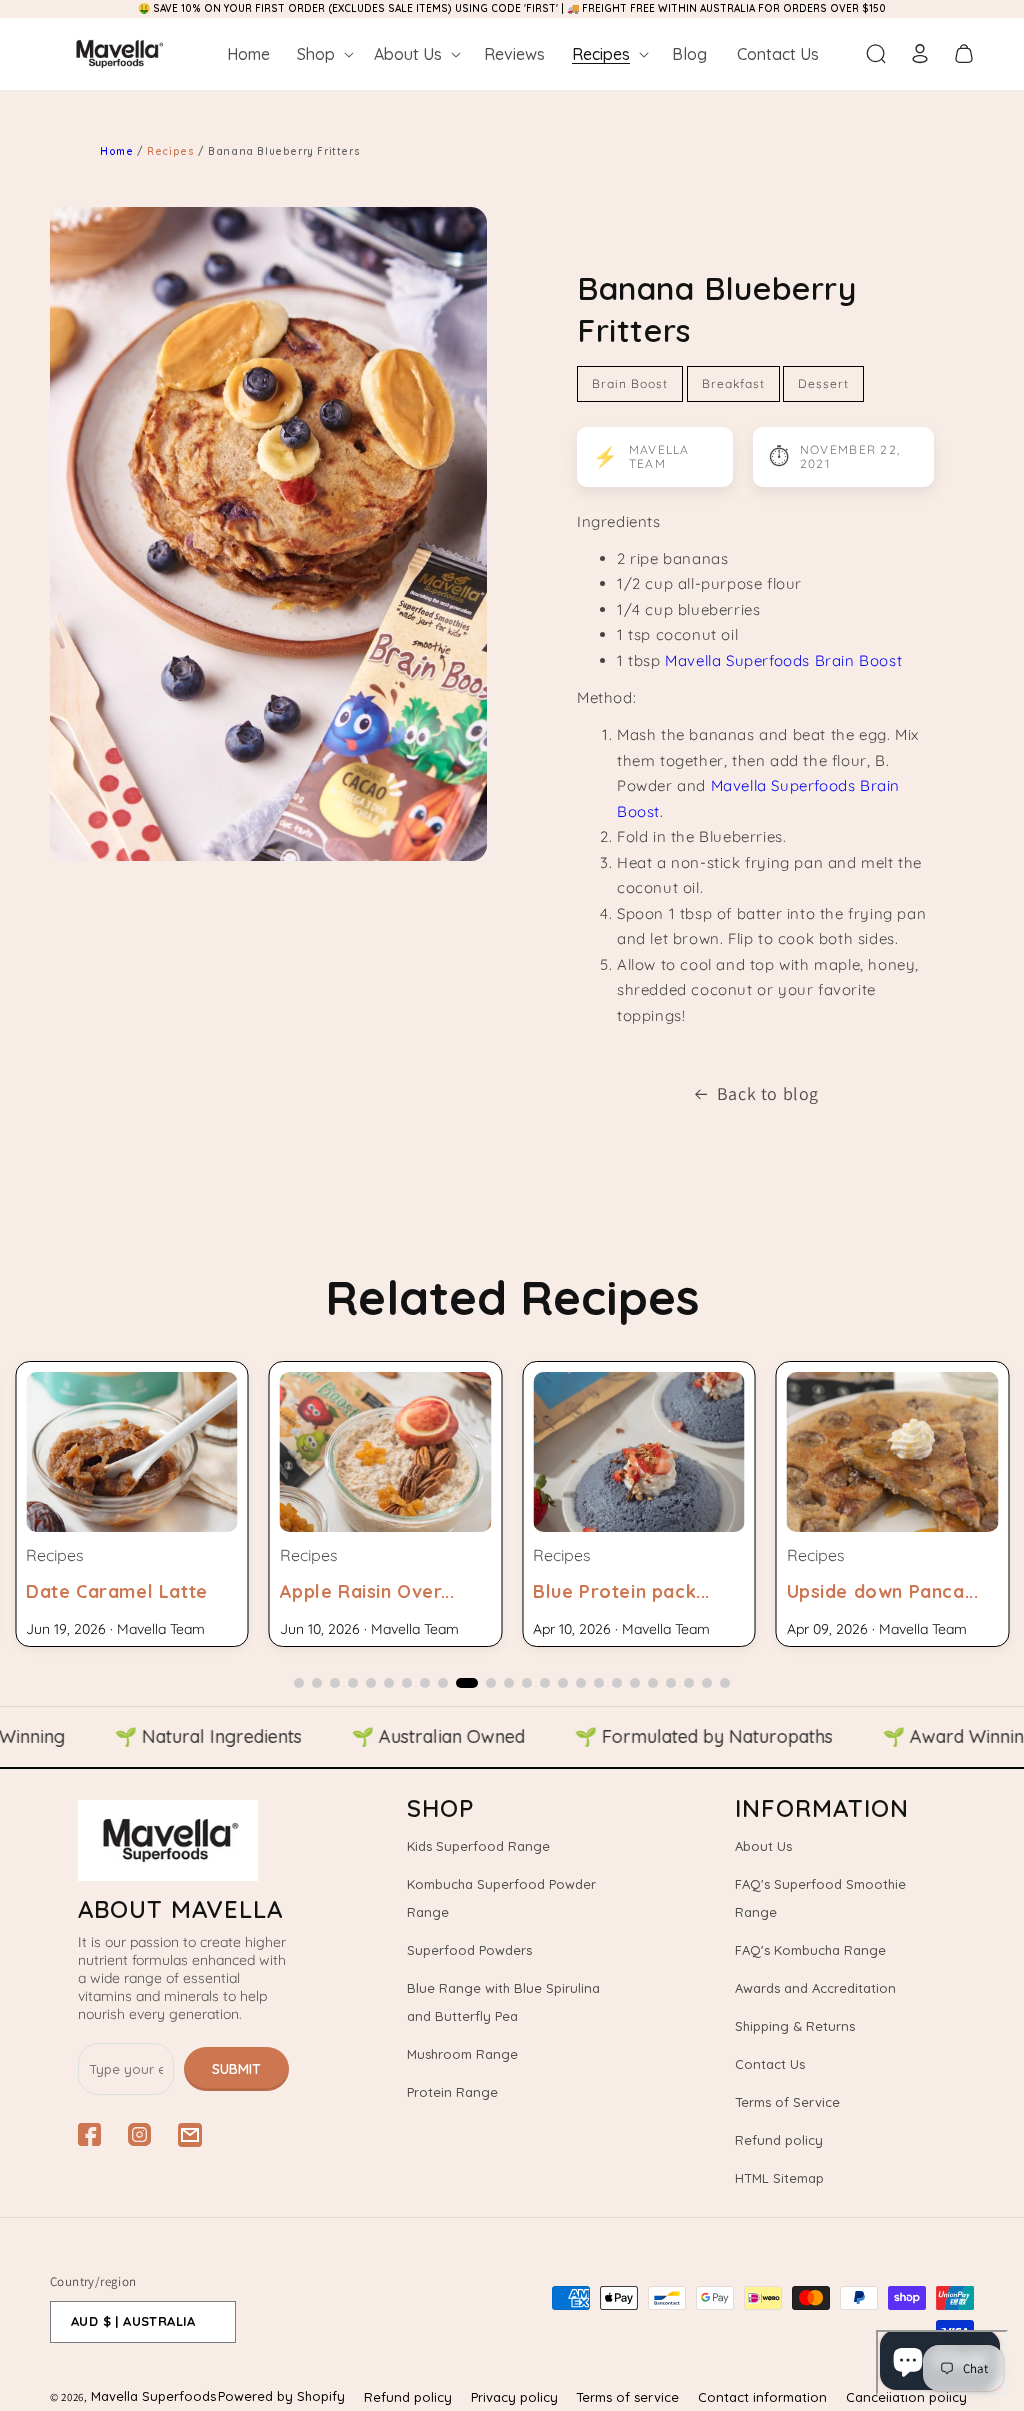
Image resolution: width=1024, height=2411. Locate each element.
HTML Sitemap (779, 2178)
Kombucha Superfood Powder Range (501, 1898)
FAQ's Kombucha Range (810, 1950)
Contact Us (770, 2064)
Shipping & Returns (795, 2026)
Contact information (762, 2397)
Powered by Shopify (281, 2396)
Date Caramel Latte (117, 1591)
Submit (236, 2069)
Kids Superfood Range (478, 1846)
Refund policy (779, 2140)
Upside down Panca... (883, 1591)
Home (116, 151)
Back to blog (768, 1093)
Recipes (172, 151)
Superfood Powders (469, 1950)
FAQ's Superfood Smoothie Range (820, 1898)
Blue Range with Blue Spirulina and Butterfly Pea (503, 2002)
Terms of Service (787, 2102)
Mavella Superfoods (153, 2396)
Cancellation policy (906, 2397)
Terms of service (627, 2397)
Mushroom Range (462, 2054)
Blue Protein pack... (621, 1591)
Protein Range (452, 2092)
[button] (323, 54)
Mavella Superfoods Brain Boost (783, 660)
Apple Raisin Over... (367, 1591)
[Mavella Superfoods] (183, 1840)
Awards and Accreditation (815, 1988)
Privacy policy (514, 2397)
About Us (763, 1846)
